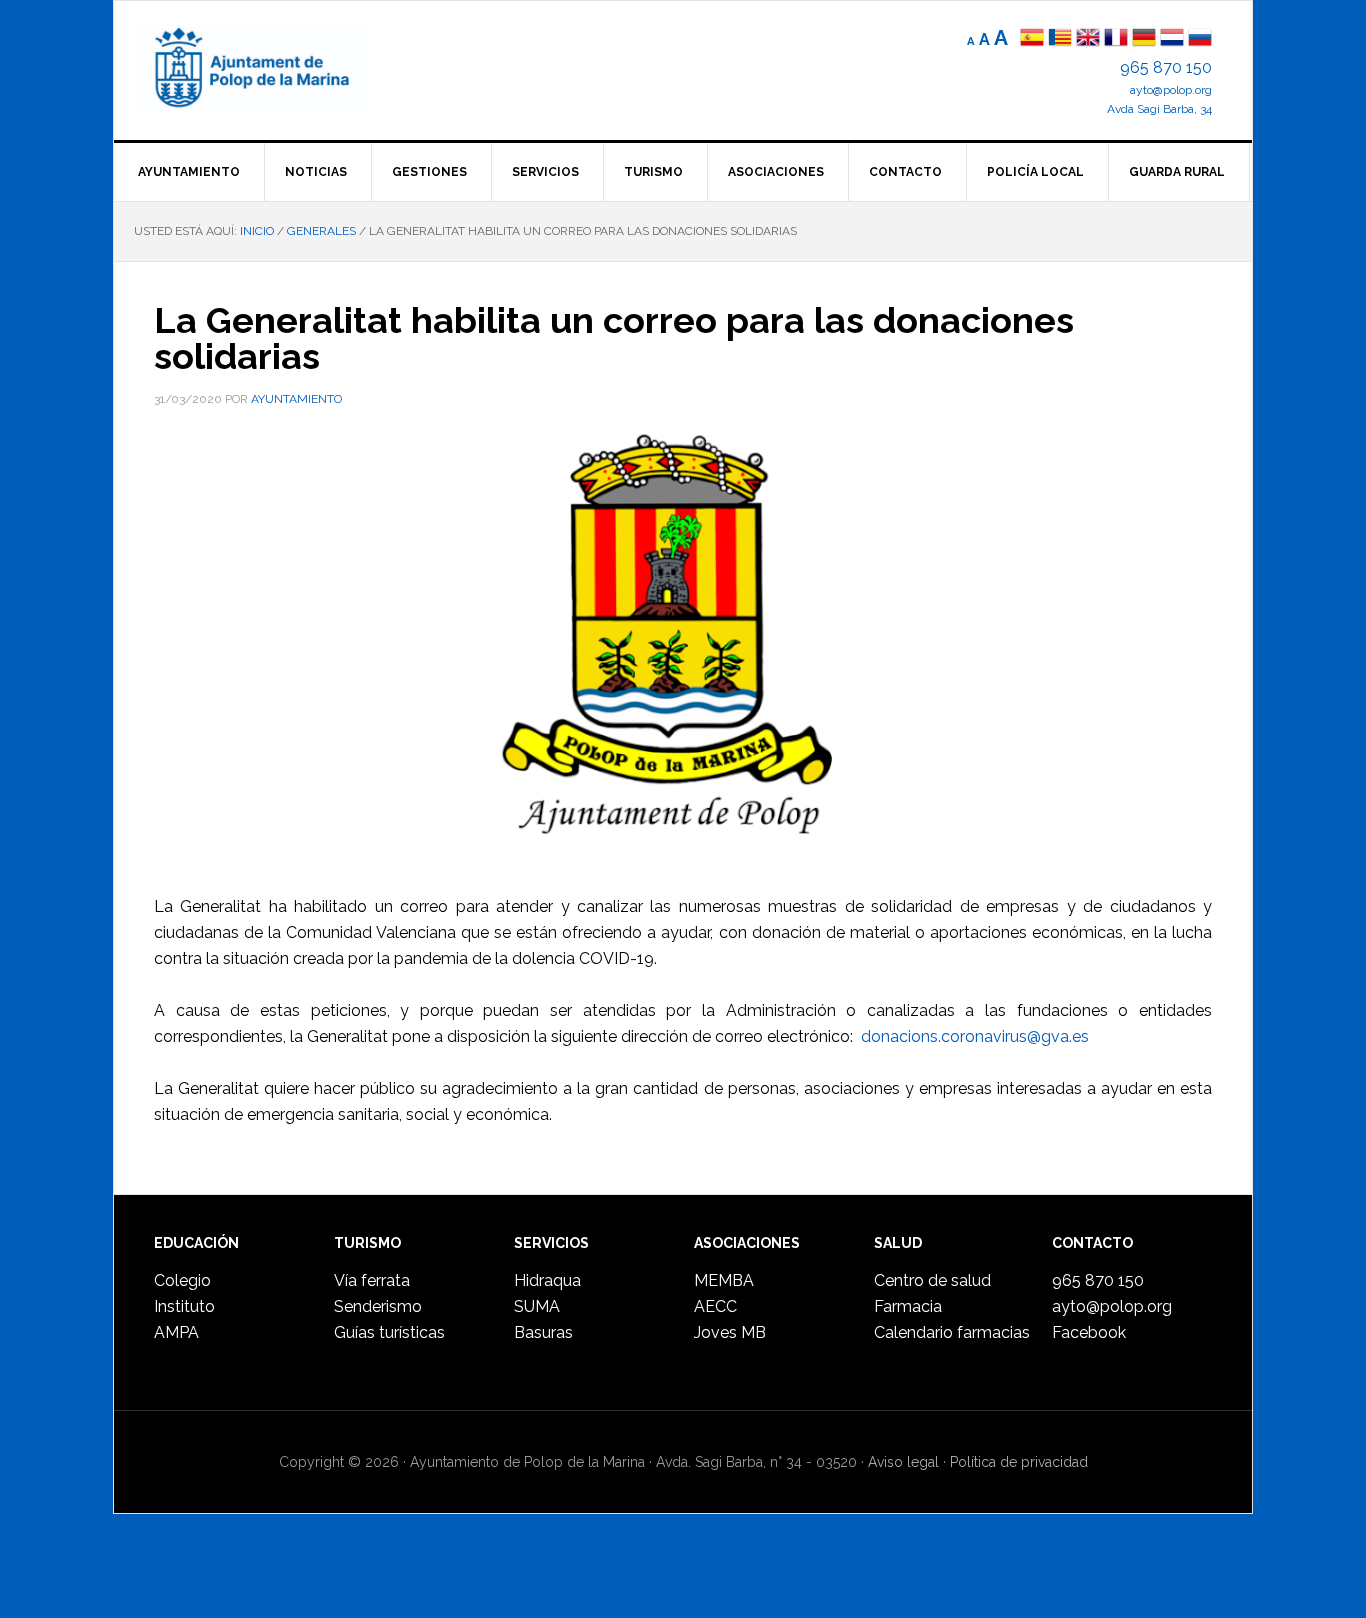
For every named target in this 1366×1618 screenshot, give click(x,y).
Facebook (1089, 1332)
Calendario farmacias (952, 1332)
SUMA (537, 1306)
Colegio (182, 1280)
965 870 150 (1166, 67)
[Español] (1032, 39)
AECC (715, 1306)
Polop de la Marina (274, 66)
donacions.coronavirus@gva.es (975, 1036)
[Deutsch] (1144, 39)
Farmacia (908, 1306)
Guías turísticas (389, 1332)
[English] (1088, 39)
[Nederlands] (1174, 39)
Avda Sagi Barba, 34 (1159, 109)
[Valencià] (1060, 39)
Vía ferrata (372, 1280)
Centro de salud (932, 1280)
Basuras (543, 1332)
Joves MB (730, 1332)
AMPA (176, 1332)
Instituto (184, 1306)
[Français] (1116, 39)
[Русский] (1200, 39)
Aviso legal (903, 1462)
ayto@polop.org (1171, 90)
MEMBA (724, 1280)
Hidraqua (547, 1280)
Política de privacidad (1019, 1462)
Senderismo (378, 1306)
